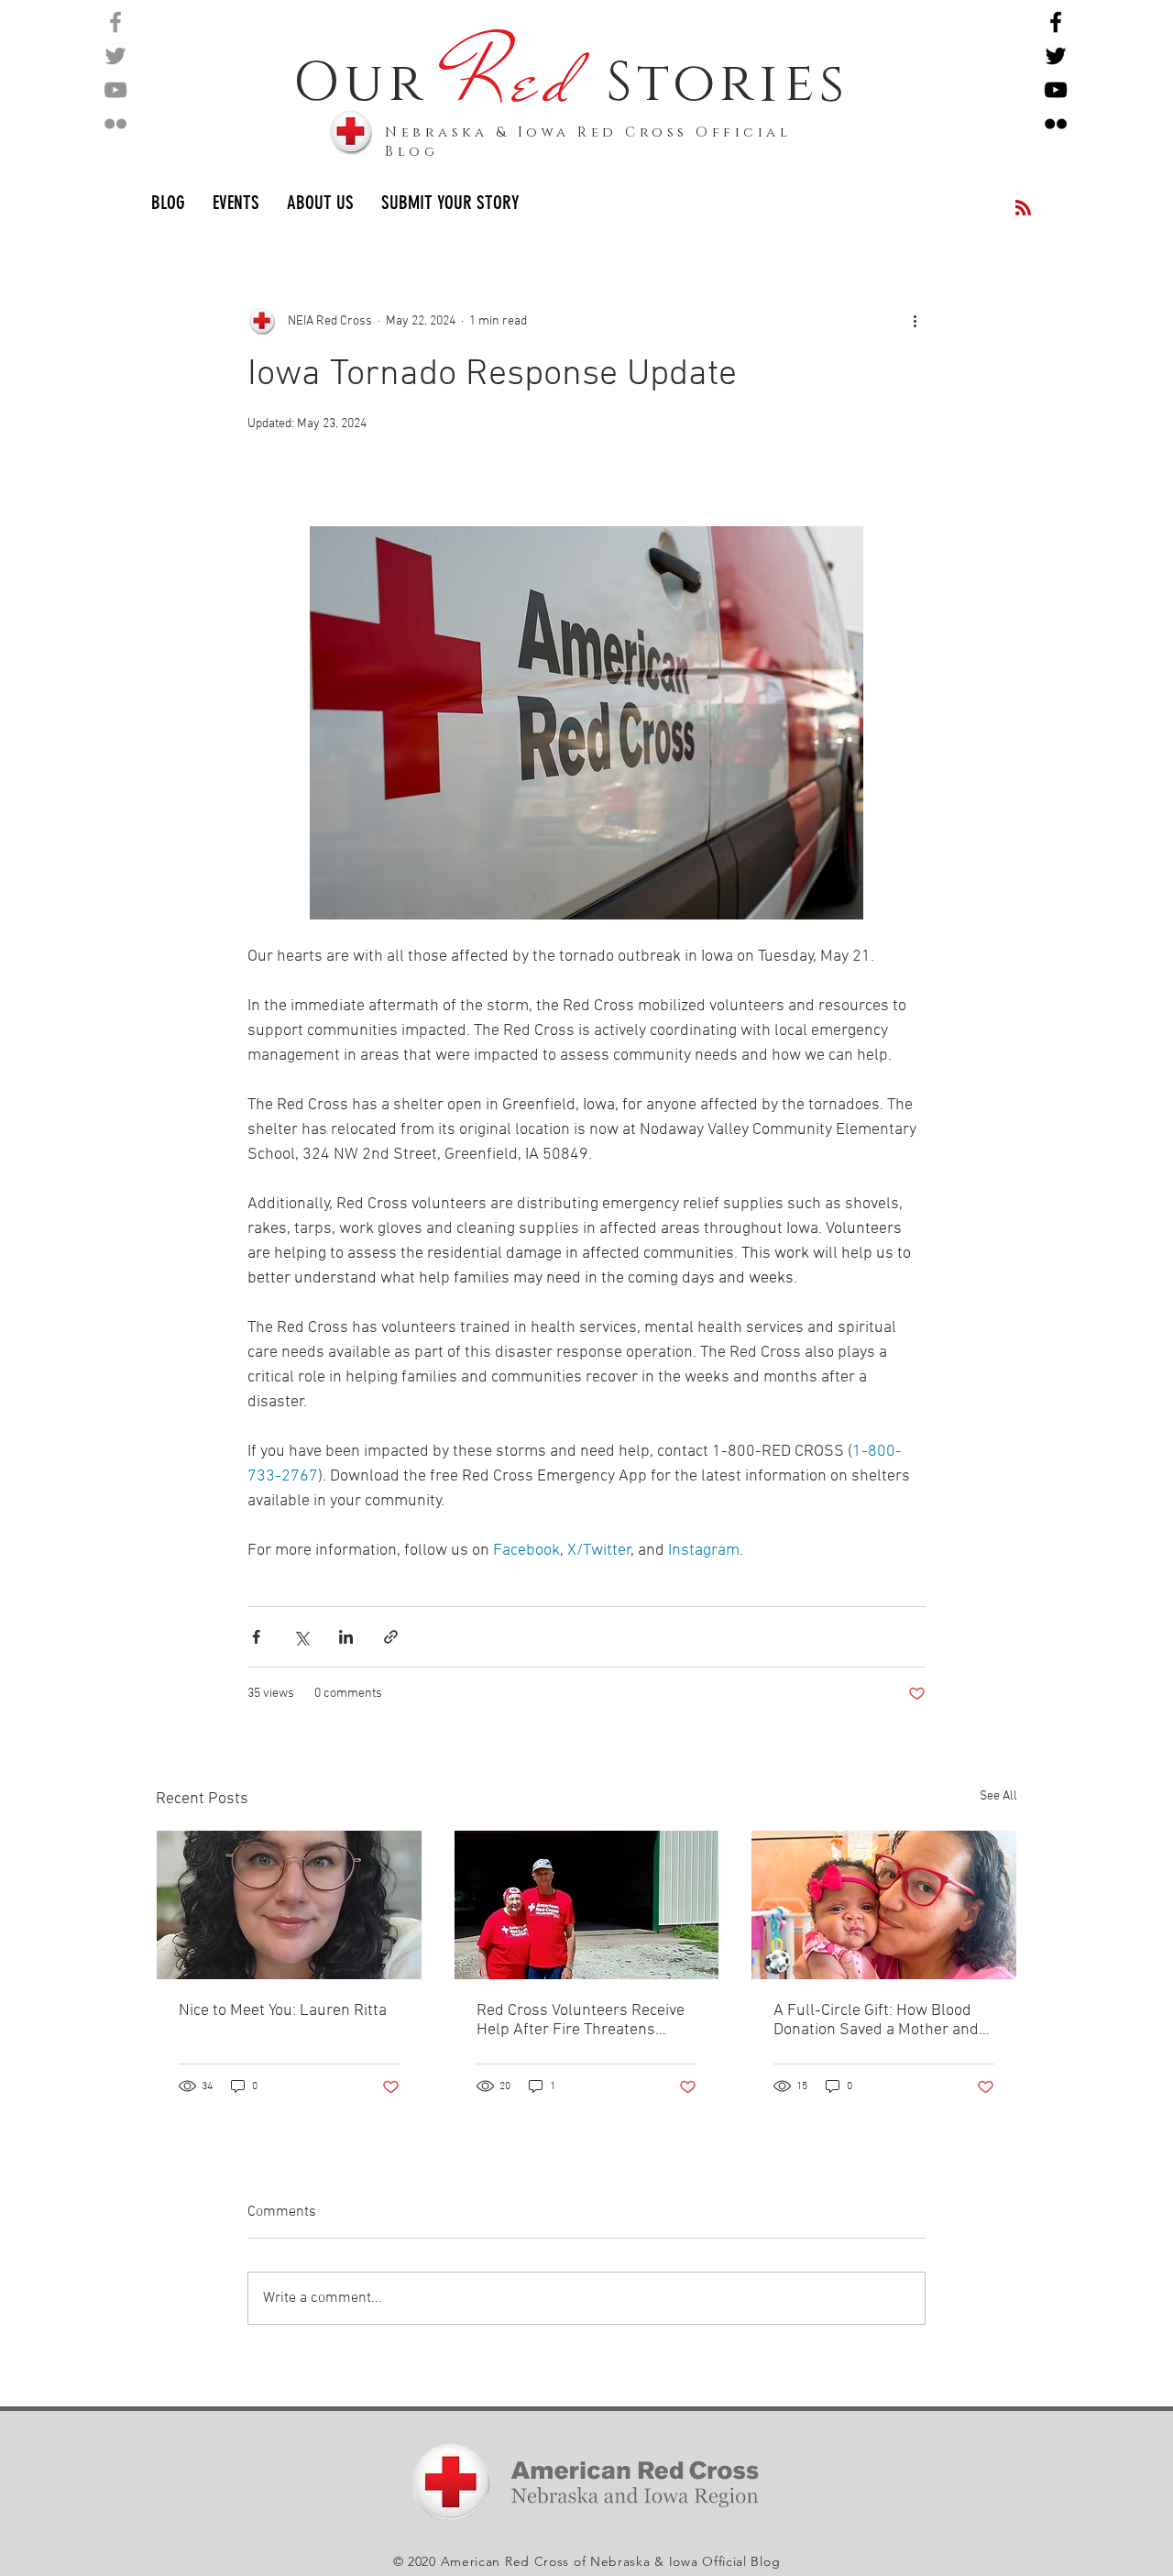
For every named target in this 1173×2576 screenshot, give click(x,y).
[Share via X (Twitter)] (301, 1637)
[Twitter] (115, 56)
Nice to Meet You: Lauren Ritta (283, 2011)
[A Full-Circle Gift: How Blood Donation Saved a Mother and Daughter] (884, 1905)
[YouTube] (115, 90)
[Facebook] (115, 22)
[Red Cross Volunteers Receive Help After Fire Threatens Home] (587, 1905)
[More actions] (915, 321)
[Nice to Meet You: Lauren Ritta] (289, 1905)
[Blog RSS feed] (1023, 209)
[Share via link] (391, 1637)
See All (998, 1796)
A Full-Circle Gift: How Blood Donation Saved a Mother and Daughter (876, 2020)
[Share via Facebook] (256, 1637)
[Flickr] (115, 124)
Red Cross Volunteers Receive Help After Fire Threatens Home (581, 2020)
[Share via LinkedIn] (346, 1637)
